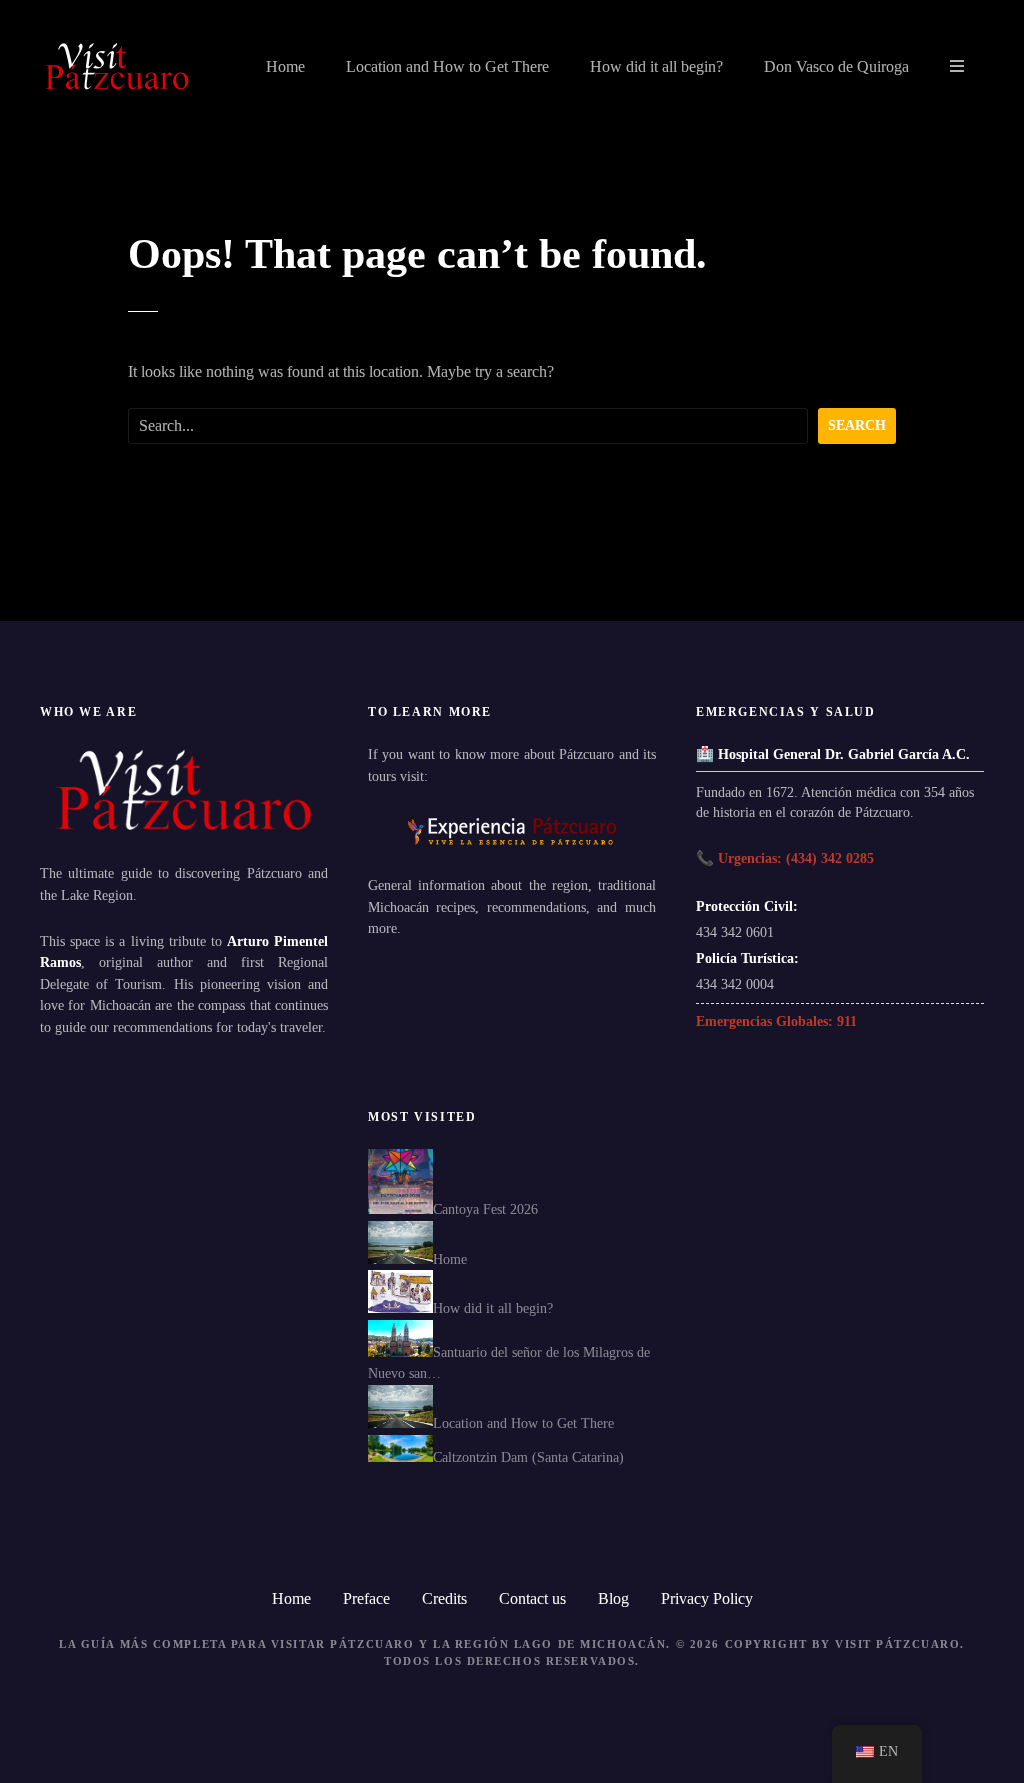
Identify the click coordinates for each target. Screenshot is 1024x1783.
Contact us (532, 1598)
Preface (366, 1598)
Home (285, 66)
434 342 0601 (735, 932)
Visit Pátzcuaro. (900, 1644)
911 (847, 1021)
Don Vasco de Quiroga (836, 66)
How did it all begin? (656, 66)
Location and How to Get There (447, 66)
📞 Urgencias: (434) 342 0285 (785, 858)
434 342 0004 (735, 984)
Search (857, 425)
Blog (613, 1598)
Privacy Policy (707, 1598)
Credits (444, 1598)
